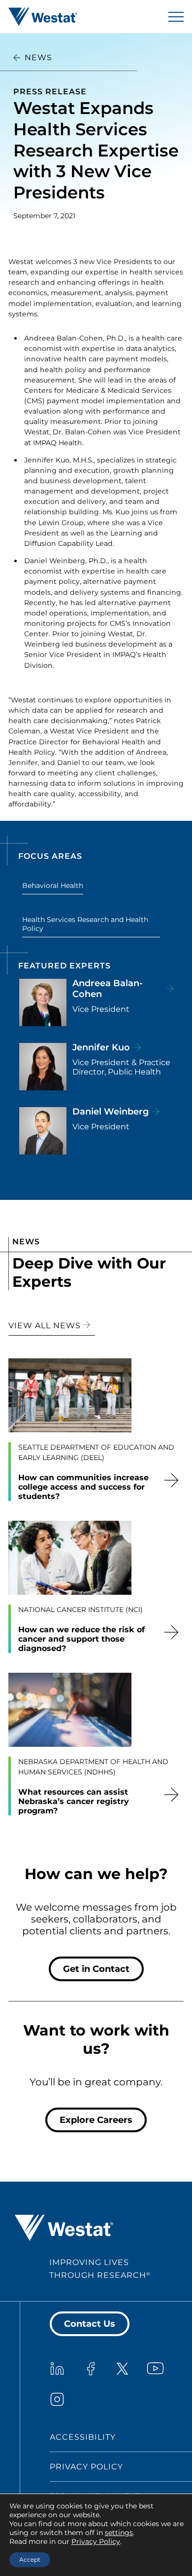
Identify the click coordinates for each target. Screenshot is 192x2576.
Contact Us (90, 2324)
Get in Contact (96, 1969)
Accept (30, 2559)
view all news (46, 1326)
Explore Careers (96, 2120)
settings (119, 2533)
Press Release (50, 92)
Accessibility (83, 2437)
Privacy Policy (86, 2467)
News (38, 58)
